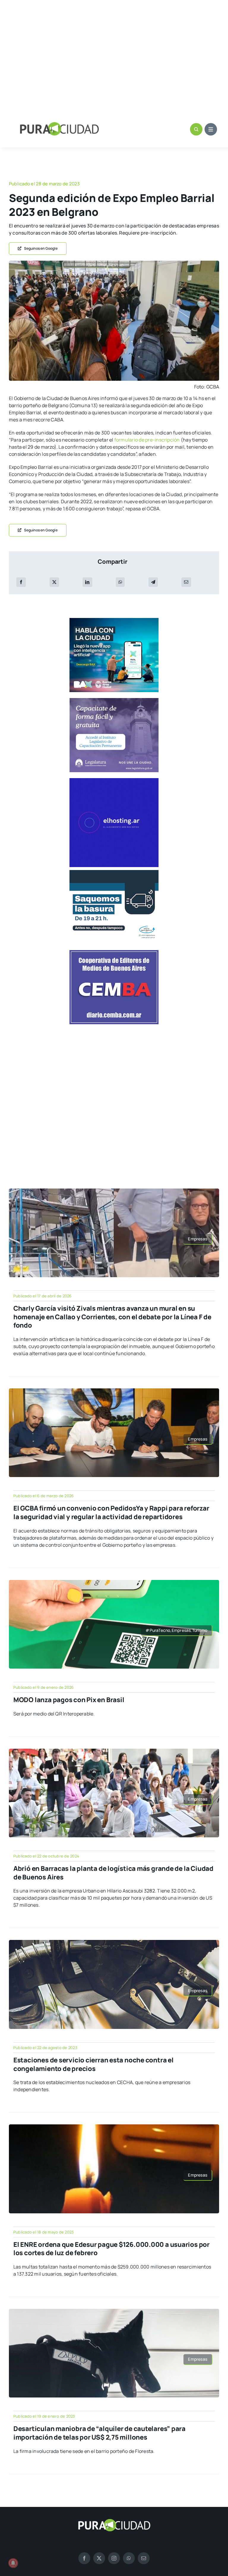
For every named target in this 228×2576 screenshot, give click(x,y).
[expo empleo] (114, 263)
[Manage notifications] (13, 2563)
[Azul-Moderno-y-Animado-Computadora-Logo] (114, 780)
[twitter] (99, 2558)
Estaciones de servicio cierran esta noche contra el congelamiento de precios (94, 2064)
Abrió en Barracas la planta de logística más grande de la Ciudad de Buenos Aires (113, 1873)
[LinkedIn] (87, 582)
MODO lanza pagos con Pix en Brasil (69, 1700)
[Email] (186, 582)
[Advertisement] (114, 56)
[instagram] (114, 2558)
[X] (54, 582)
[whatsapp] (129, 2558)
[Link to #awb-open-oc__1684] (211, 129)
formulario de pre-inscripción (147, 440)
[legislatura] (114, 700)
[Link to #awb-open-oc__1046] (196, 129)
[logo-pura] (59, 125)
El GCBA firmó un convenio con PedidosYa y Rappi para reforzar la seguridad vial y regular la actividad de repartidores (111, 1512)
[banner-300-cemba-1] (114, 952)
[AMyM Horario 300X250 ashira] (114, 872)
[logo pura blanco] (114, 2521)
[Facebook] (21, 582)
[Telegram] (153, 582)
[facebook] (84, 2558)
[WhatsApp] (120, 582)
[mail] (144, 2558)
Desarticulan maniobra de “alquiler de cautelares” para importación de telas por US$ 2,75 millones (99, 2433)
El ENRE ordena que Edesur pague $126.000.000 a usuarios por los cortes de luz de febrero (111, 2249)
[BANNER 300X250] (114, 620)
